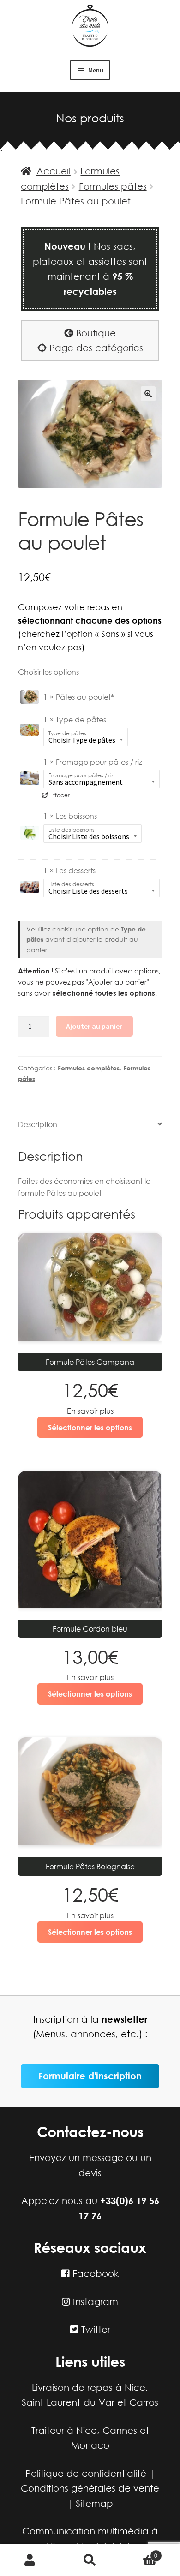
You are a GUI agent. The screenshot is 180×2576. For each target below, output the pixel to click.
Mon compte (30, 2560)
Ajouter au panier (94, 1026)
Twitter (94, 2329)
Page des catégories (95, 348)
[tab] (90, 1125)
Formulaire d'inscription (90, 2076)
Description (38, 1124)
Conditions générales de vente (90, 2488)
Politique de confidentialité (86, 2473)
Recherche (90, 2560)
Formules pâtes (113, 186)
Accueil (54, 171)
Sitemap (94, 2503)
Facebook (94, 2273)
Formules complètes (89, 1068)
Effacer (60, 795)
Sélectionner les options (90, 1427)
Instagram (94, 2302)
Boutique (95, 333)
